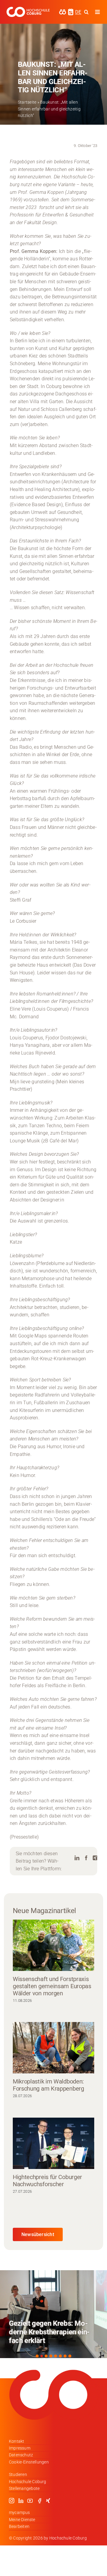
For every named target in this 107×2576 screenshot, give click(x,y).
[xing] (48, 2501)
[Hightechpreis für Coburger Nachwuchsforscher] (53, 2143)
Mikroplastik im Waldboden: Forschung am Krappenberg (48, 2085)
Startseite (27, 102)
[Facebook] (86, 1858)
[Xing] (95, 1858)
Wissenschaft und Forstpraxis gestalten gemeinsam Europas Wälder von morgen (52, 1986)
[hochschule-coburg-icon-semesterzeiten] (71, 11)
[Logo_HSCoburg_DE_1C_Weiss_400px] (28, 9)
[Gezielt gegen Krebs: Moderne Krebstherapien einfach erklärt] (53, 2314)
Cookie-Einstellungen (29, 2462)
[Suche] (86, 12)
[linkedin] (21, 2501)
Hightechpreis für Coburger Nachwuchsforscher (47, 2181)
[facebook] (40, 2501)
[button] (37, 2356)
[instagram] (12, 2501)
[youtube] (30, 2501)
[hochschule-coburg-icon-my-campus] (63, 11)
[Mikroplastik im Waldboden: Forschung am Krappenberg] (53, 2048)
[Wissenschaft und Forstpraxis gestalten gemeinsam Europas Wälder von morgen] (53, 1945)
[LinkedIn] (77, 1858)
